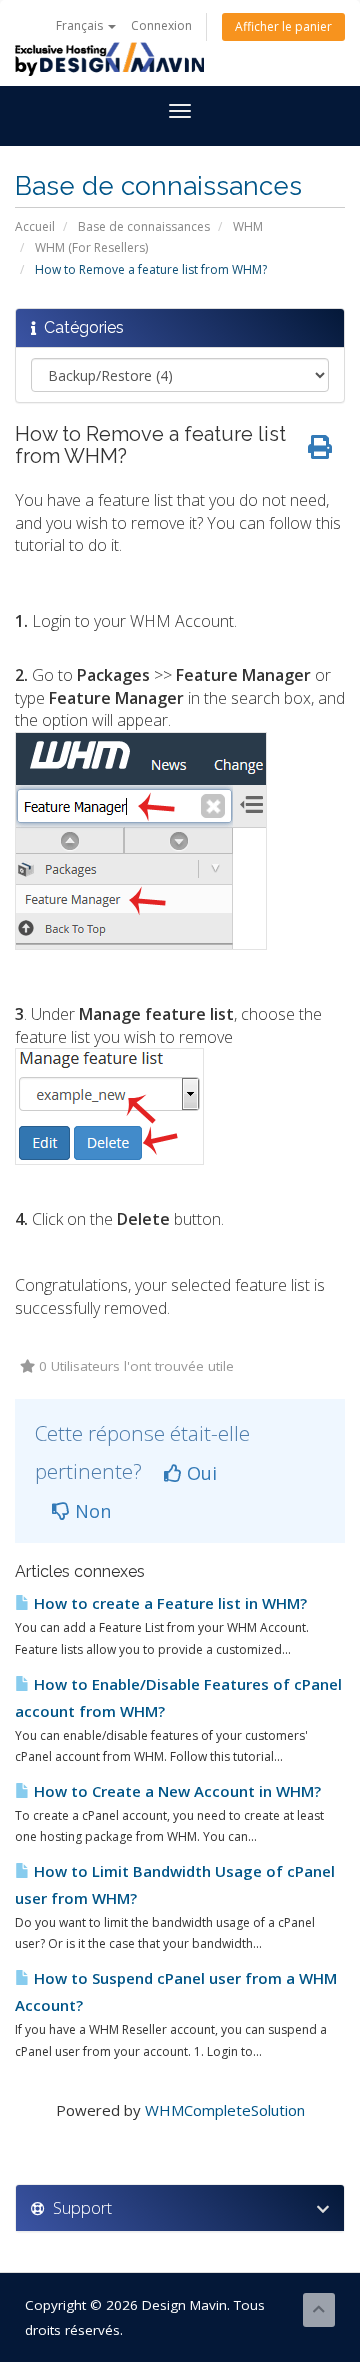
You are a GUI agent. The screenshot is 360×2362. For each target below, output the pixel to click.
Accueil (35, 226)
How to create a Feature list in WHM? (168, 1603)
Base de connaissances (144, 226)
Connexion (161, 25)
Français (81, 25)
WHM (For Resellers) (91, 247)
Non (90, 1511)
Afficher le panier (283, 26)
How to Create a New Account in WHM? (175, 1791)
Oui (199, 1473)
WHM (248, 226)
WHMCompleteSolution (225, 2110)
